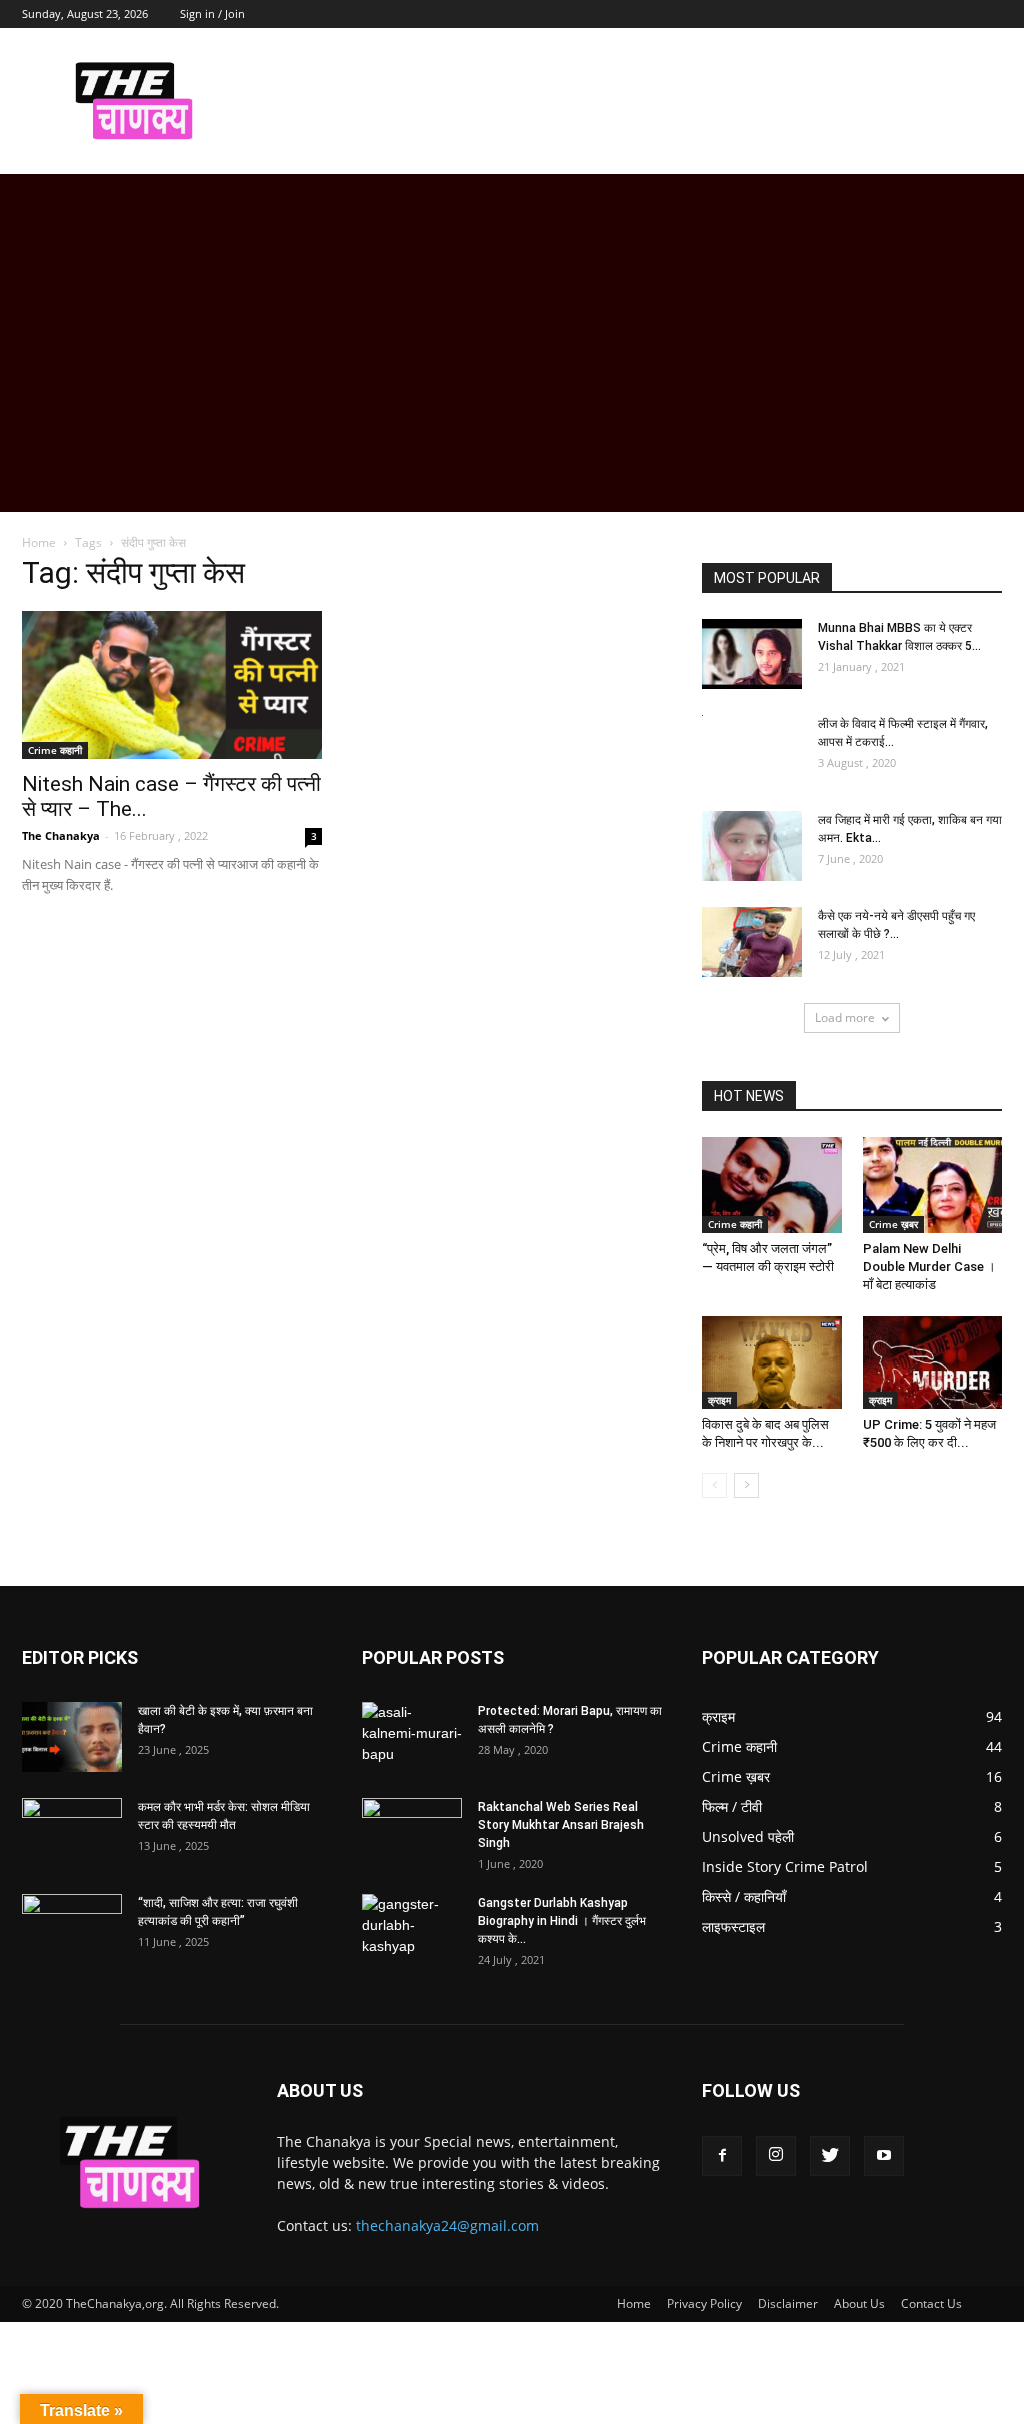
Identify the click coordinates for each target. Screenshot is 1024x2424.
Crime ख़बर (893, 1224)
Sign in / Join (212, 13)
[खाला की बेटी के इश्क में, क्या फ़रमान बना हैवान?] (72, 1737)
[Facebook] (722, 2156)
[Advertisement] (512, 372)
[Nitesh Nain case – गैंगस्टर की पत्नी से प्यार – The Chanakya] (172, 685)
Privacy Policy (704, 2303)
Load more (845, 1017)
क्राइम (719, 1400)
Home (39, 542)
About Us (859, 2303)
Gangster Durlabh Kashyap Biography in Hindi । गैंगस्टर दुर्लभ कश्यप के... (562, 1921)
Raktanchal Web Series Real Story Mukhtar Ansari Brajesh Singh (561, 1825)
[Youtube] (884, 2156)
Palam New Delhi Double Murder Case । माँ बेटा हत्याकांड (929, 1266)
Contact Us (931, 2303)
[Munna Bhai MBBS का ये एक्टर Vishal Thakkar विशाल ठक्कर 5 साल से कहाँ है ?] (752, 654)
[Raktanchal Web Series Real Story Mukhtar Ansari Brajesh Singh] (412, 1833)
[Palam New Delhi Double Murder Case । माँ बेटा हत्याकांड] (933, 1185)
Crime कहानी (55, 750)
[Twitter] (830, 2156)
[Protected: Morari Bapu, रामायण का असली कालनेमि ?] (412, 1737)
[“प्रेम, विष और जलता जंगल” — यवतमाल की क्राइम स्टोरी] (772, 1185)
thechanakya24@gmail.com (447, 2225)
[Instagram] (776, 2156)
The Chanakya (61, 835)
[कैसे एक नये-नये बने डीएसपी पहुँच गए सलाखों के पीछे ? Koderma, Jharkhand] (752, 942)
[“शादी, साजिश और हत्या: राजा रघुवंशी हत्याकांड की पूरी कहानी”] (72, 1929)
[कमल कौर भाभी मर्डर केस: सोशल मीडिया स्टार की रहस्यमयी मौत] (72, 1833)
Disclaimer (788, 2303)
